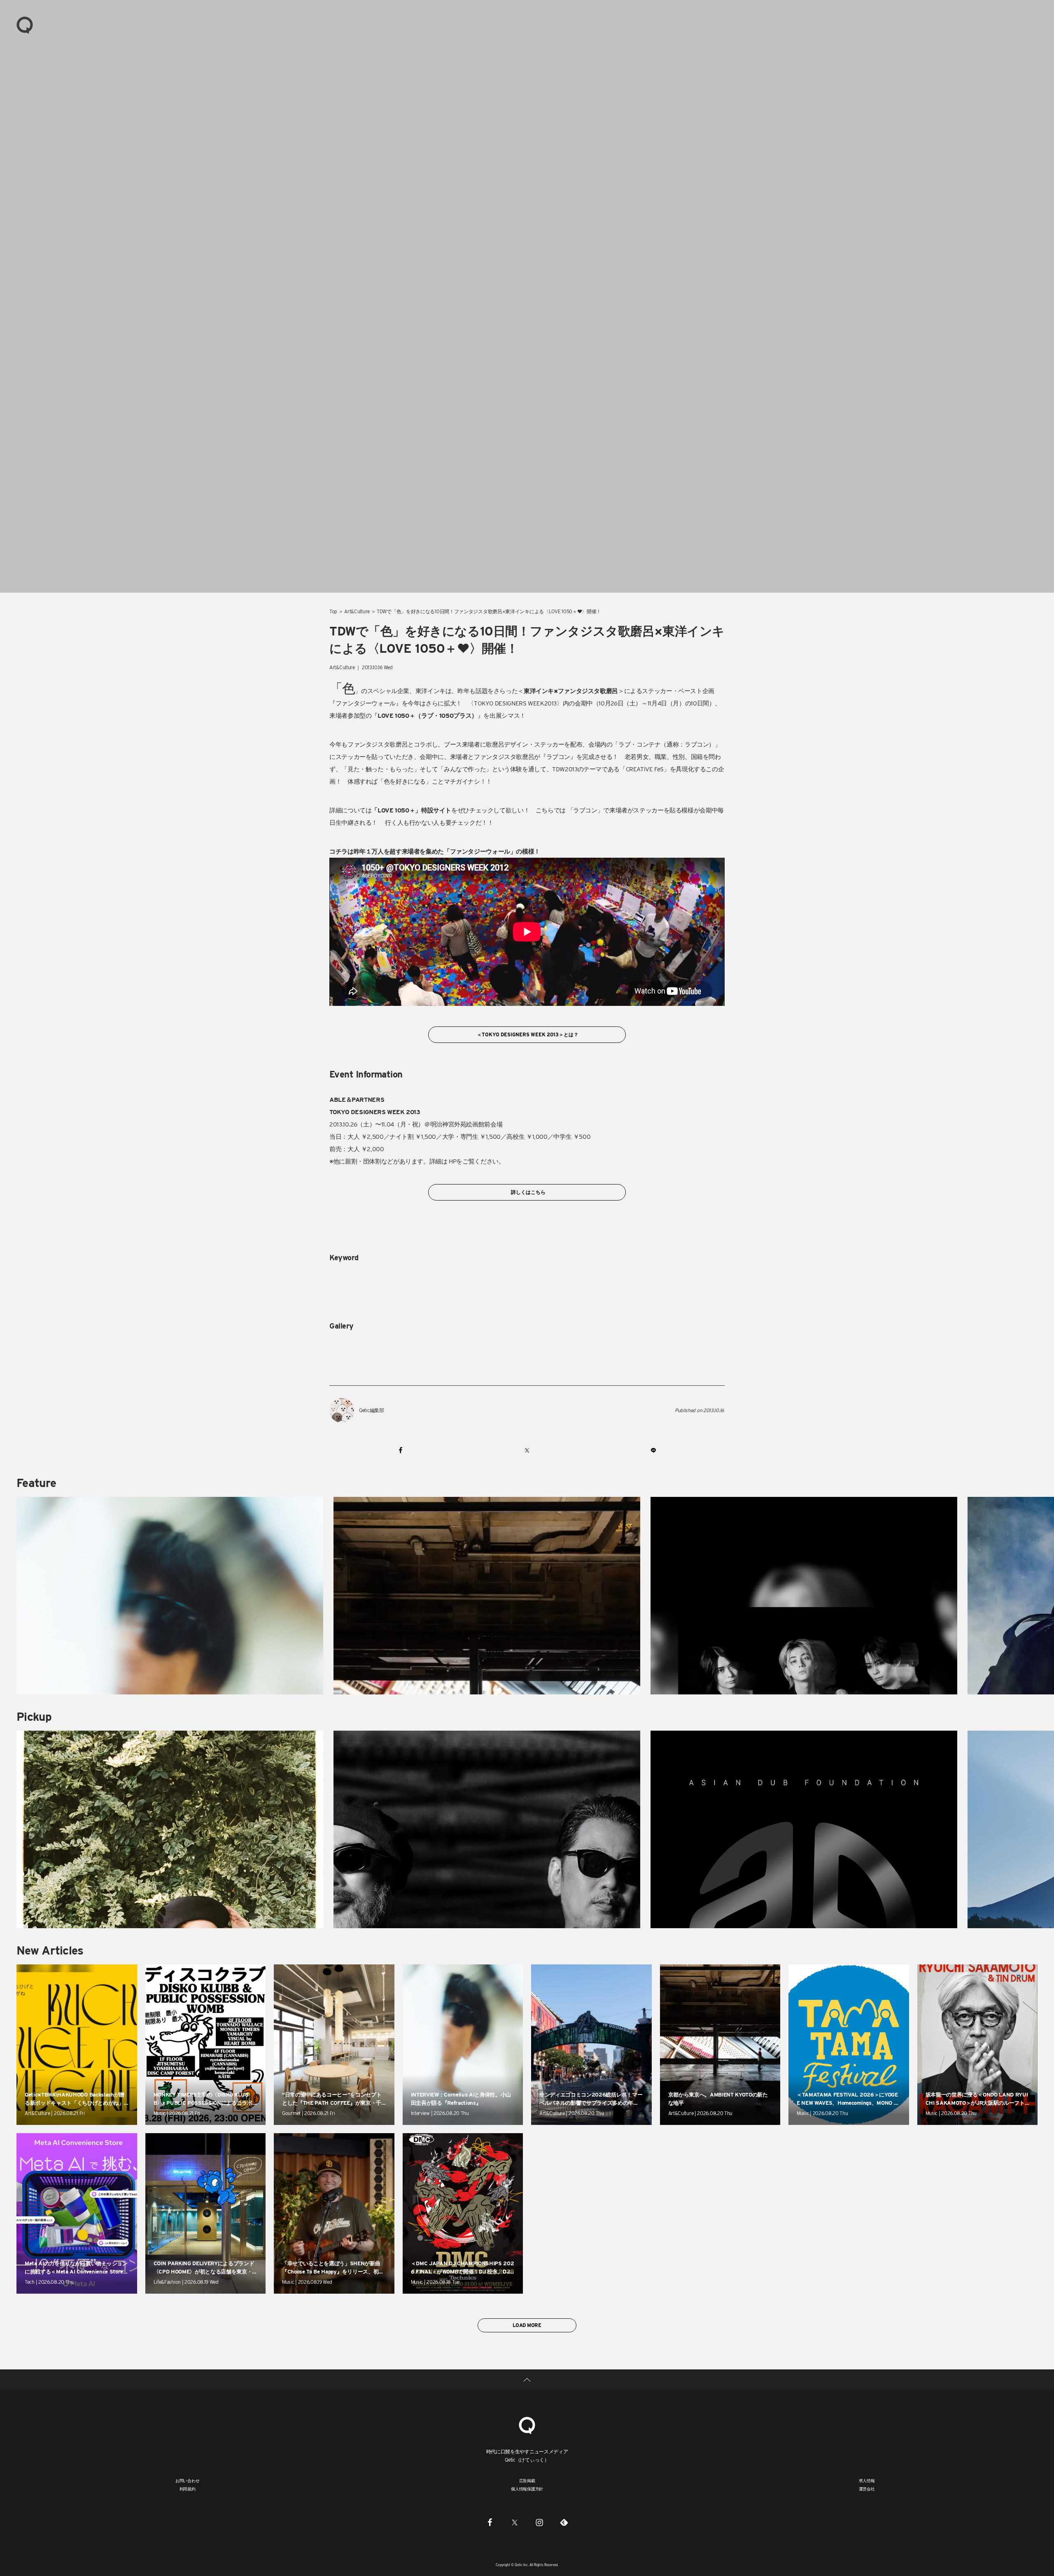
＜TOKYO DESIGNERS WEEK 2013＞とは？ (527, 1034)
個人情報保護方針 (527, 2489)
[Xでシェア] (527, 1450)
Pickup (34, 1717)
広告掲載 (527, 2481)
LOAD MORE (527, 2325)
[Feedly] (564, 2522)
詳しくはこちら (527, 1192)
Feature (36, 1483)
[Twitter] (515, 2522)
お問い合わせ (188, 2481)
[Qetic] (25, 25)
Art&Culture (357, 611)
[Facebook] (490, 2522)
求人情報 (867, 2481)
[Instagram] (539, 2522)
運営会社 (867, 2489)
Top (333, 611)
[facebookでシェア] (401, 1450)
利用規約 (188, 2489)
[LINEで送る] (653, 1450)
